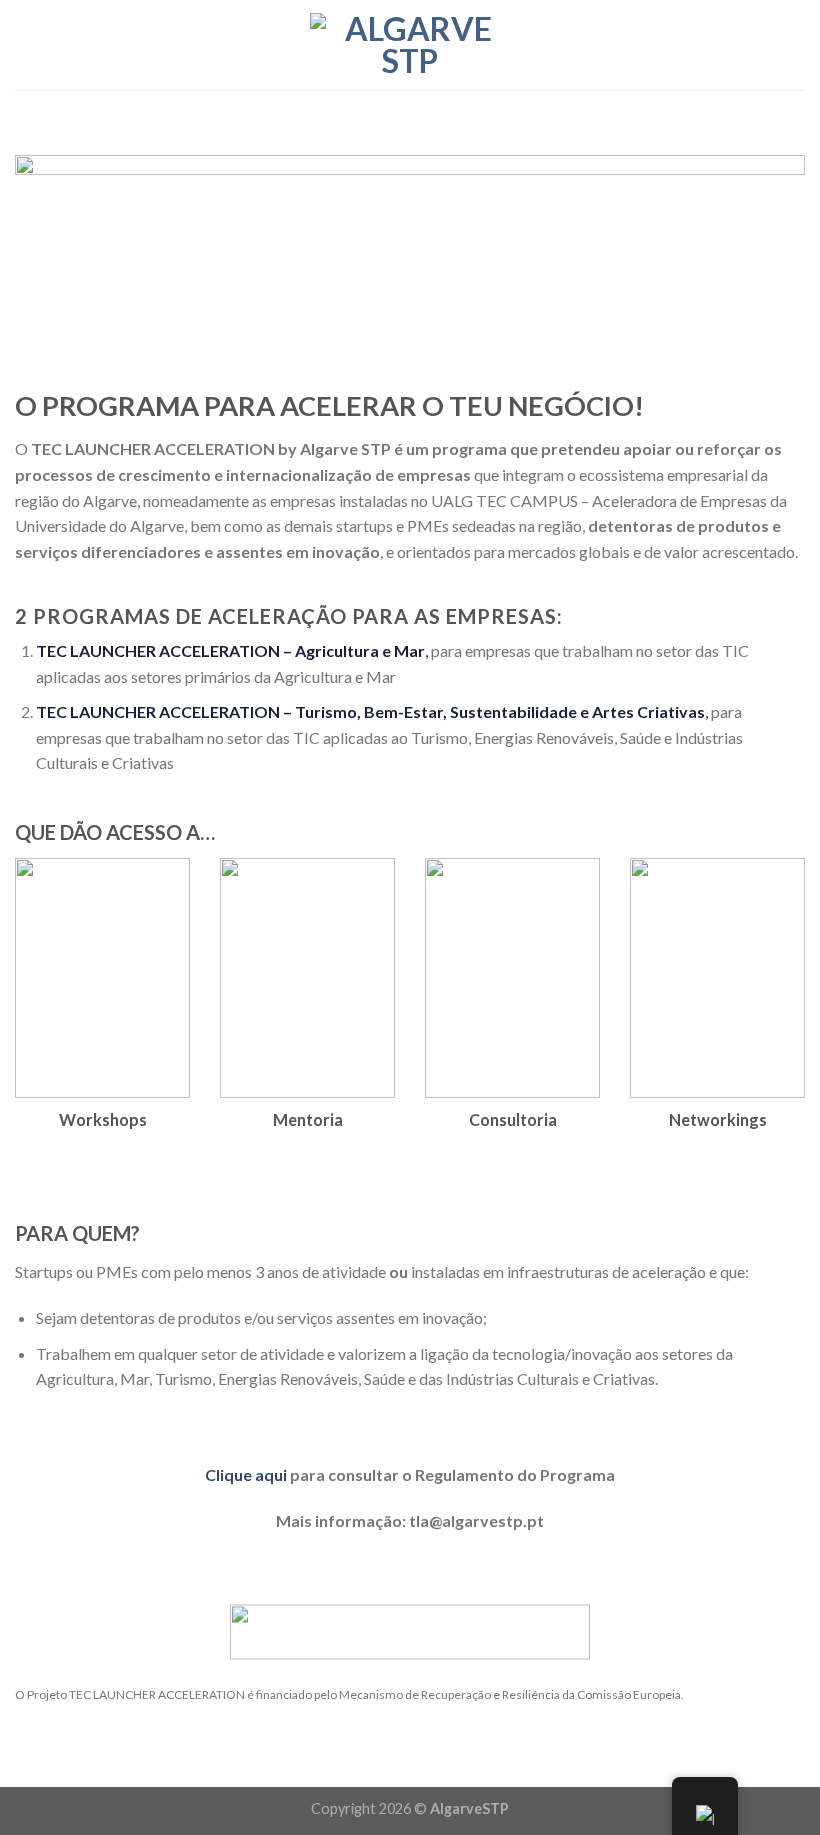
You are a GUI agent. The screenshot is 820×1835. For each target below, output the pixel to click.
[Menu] (27, 44)
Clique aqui (246, 1474)
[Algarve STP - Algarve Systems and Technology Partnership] (410, 45)
